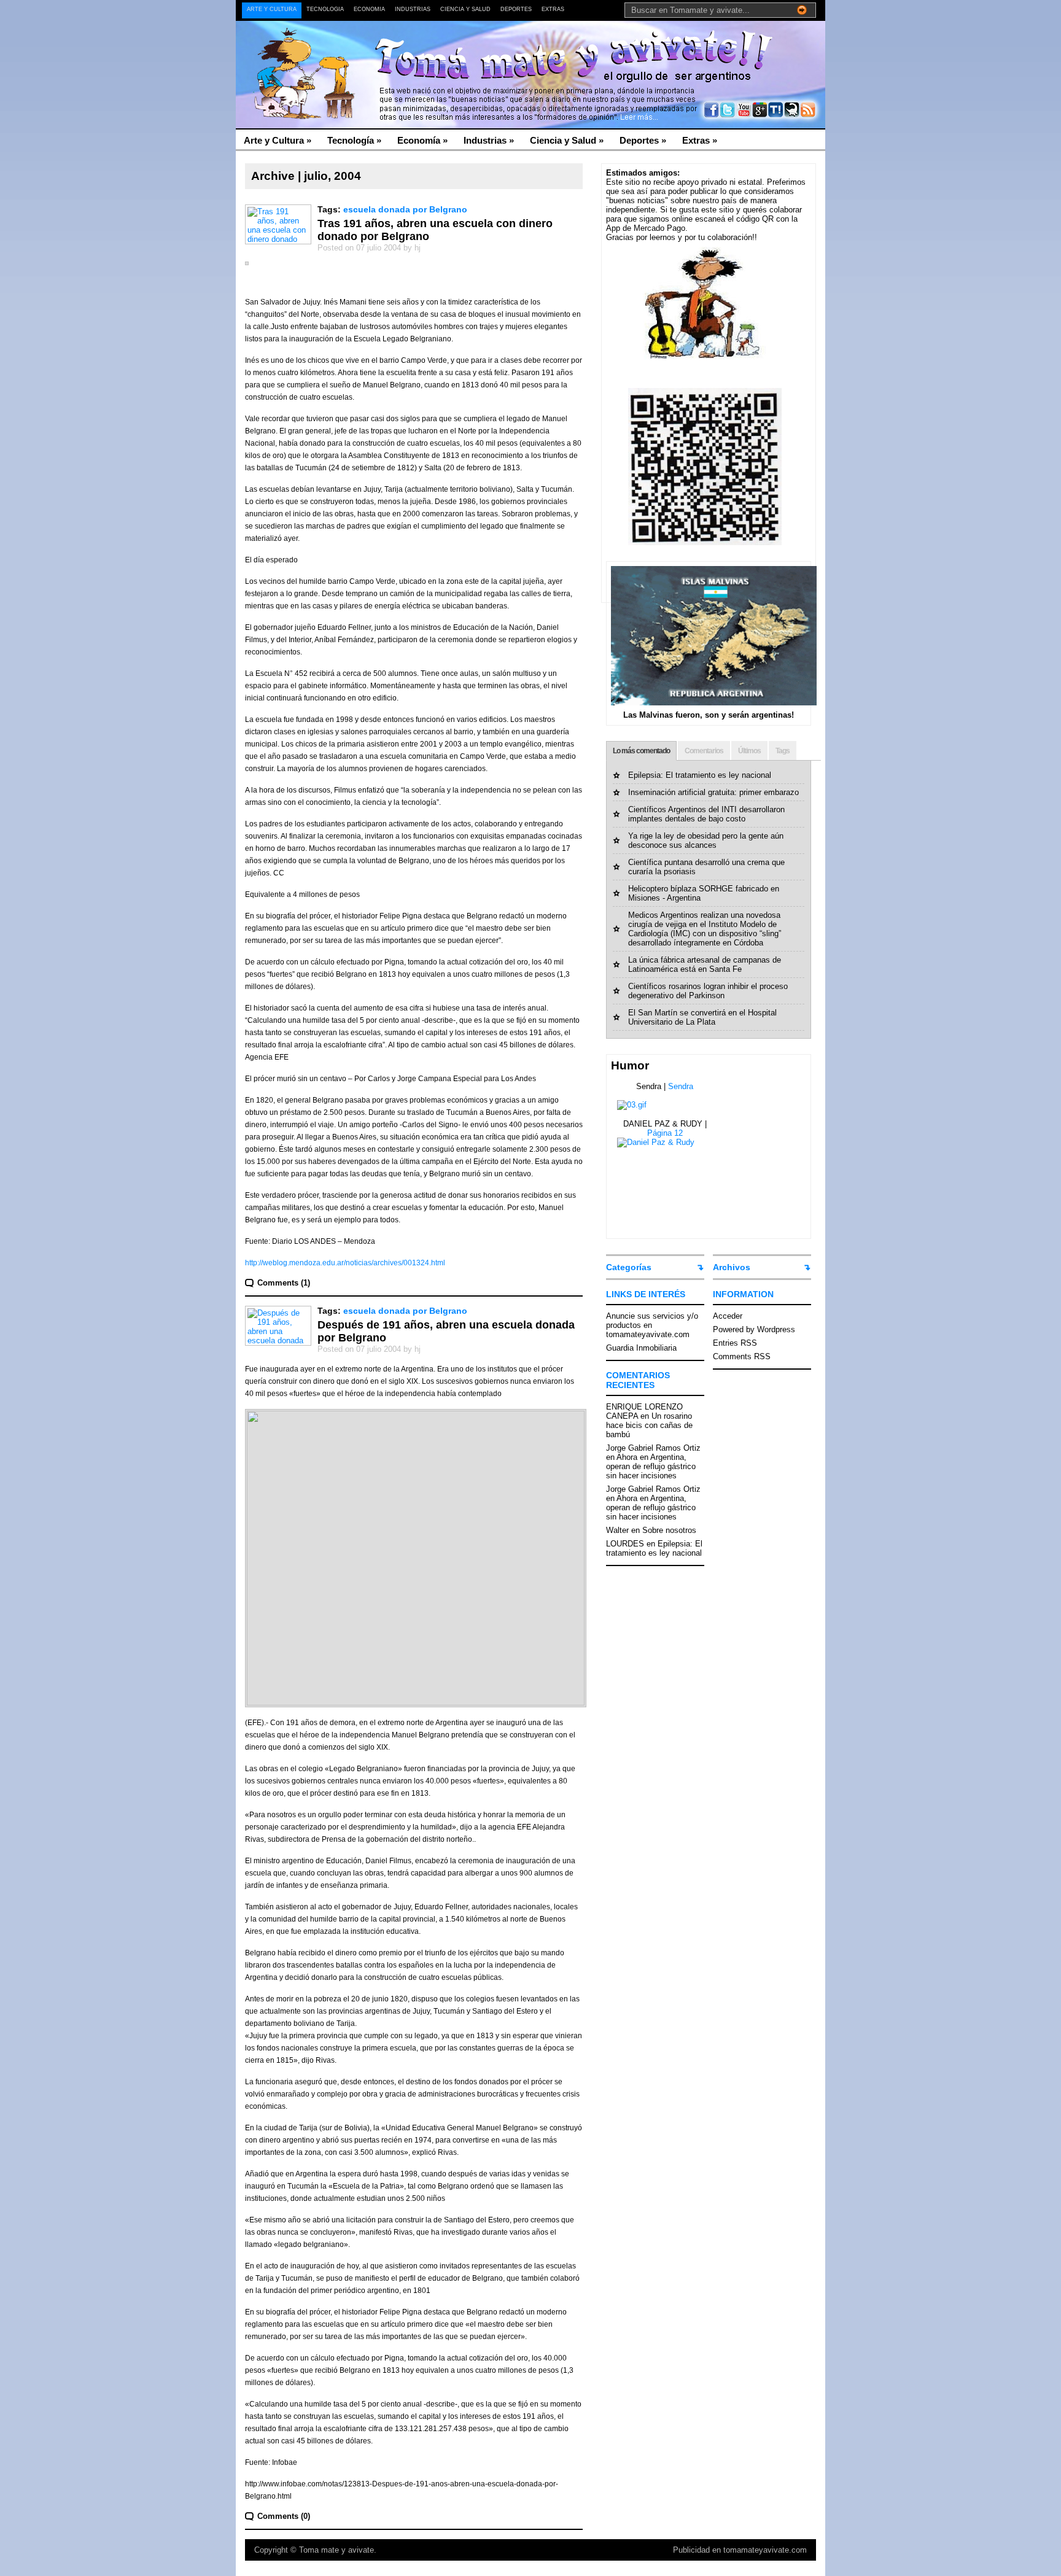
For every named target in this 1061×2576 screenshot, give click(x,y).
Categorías (629, 1267)
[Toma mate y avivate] (355, 49)
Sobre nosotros (669, 1530)
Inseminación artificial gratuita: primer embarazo (713, 792)
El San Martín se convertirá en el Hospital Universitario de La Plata (702, 1017)
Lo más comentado (641, 751)
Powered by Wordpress (754, 1329)
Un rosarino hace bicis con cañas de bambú (649, 1425)
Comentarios (704, 751)
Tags (783, 751)
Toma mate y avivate (336, 2550)
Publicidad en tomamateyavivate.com (740, 2550)
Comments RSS (742, 1356)
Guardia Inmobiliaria (641, 1348)
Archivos (732, 1267)
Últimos (749, 751)
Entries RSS (735, 1343)
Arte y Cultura (272, 9)
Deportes (516, 9)
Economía (369, 9)
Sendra (681, 1086)
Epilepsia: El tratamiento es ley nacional (700, 775)
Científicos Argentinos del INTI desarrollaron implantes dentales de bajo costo (706, 814)
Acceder (728, 1316)
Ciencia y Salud (465, 9)
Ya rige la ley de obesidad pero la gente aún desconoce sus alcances (706, 840)
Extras (553, 9)
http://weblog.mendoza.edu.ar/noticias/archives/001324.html (345, 1263)
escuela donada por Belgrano (405, 209)
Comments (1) (284, 1283)
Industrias (413, 9)
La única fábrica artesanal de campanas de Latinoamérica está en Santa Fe (705, 964)
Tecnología (325, 9)
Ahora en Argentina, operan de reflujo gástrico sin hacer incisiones (651, 1466)
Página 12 (665, 1133)
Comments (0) (284, 2516)
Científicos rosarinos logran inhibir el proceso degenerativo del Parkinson (708, 991)
